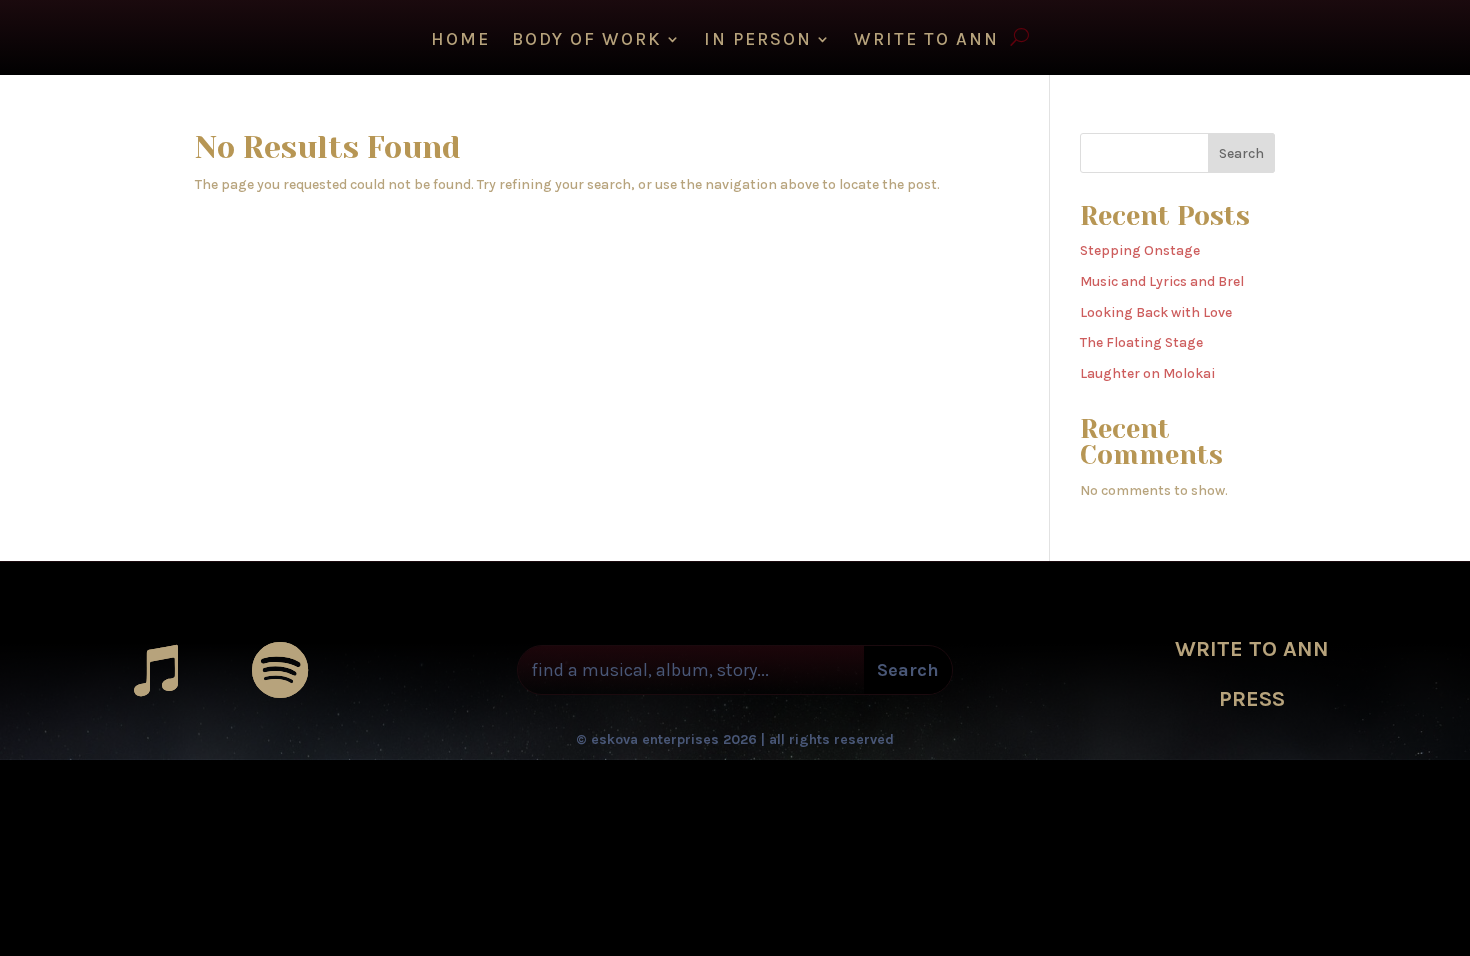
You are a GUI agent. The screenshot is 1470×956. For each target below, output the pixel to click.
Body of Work (587, 41)
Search (1241, 153)
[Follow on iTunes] (156, 670)
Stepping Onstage (1140, 250)
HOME (460, 41)
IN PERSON (758, 41)
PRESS (1252, 699)
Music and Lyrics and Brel (1162, 281)
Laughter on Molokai (1147, 373)
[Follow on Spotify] (280, 670)
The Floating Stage (1141, 342)
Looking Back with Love (1156, 312)
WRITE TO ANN (926, 41)
